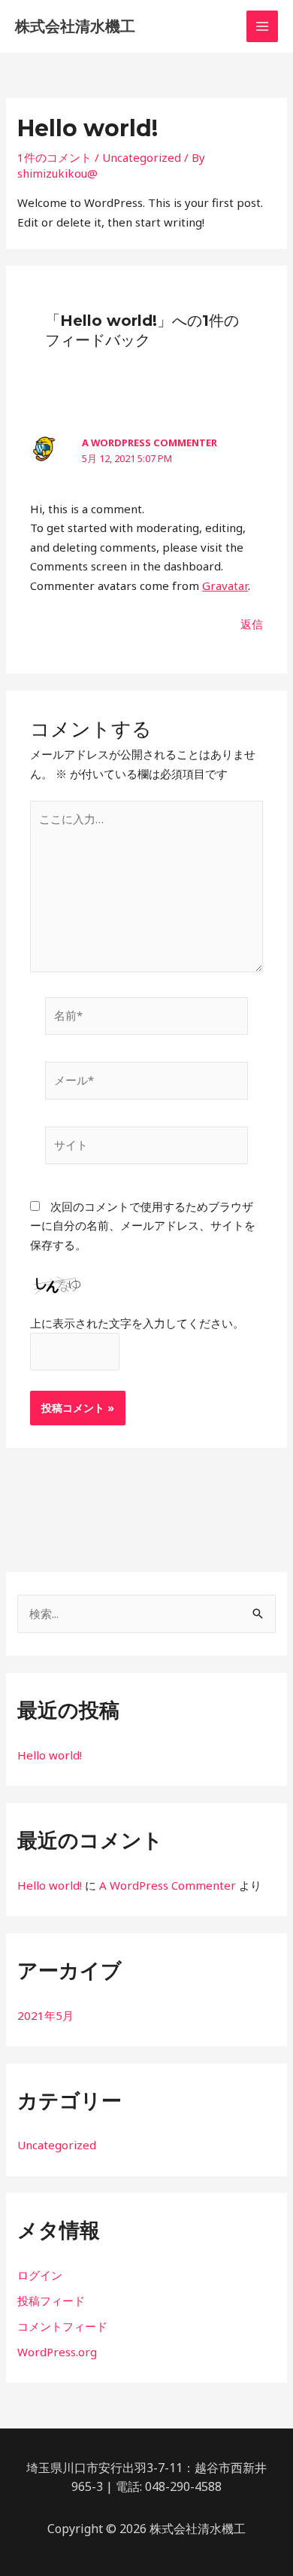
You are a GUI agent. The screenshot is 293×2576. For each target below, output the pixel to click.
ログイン (40, 2275)
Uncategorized (142, 157)
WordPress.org (57, 2352)
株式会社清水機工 (75, 26)
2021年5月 (45, 2015)
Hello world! (50, 1755)
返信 (252, 624)
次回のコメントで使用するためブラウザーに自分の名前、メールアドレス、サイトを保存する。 (143, 1226)
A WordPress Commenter (150, 443)
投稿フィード (51, 2301)
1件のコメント (54, 157)
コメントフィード (62, 2326)
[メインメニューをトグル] (263, 27)
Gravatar (225, 585)
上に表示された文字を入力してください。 (137, 1323)
